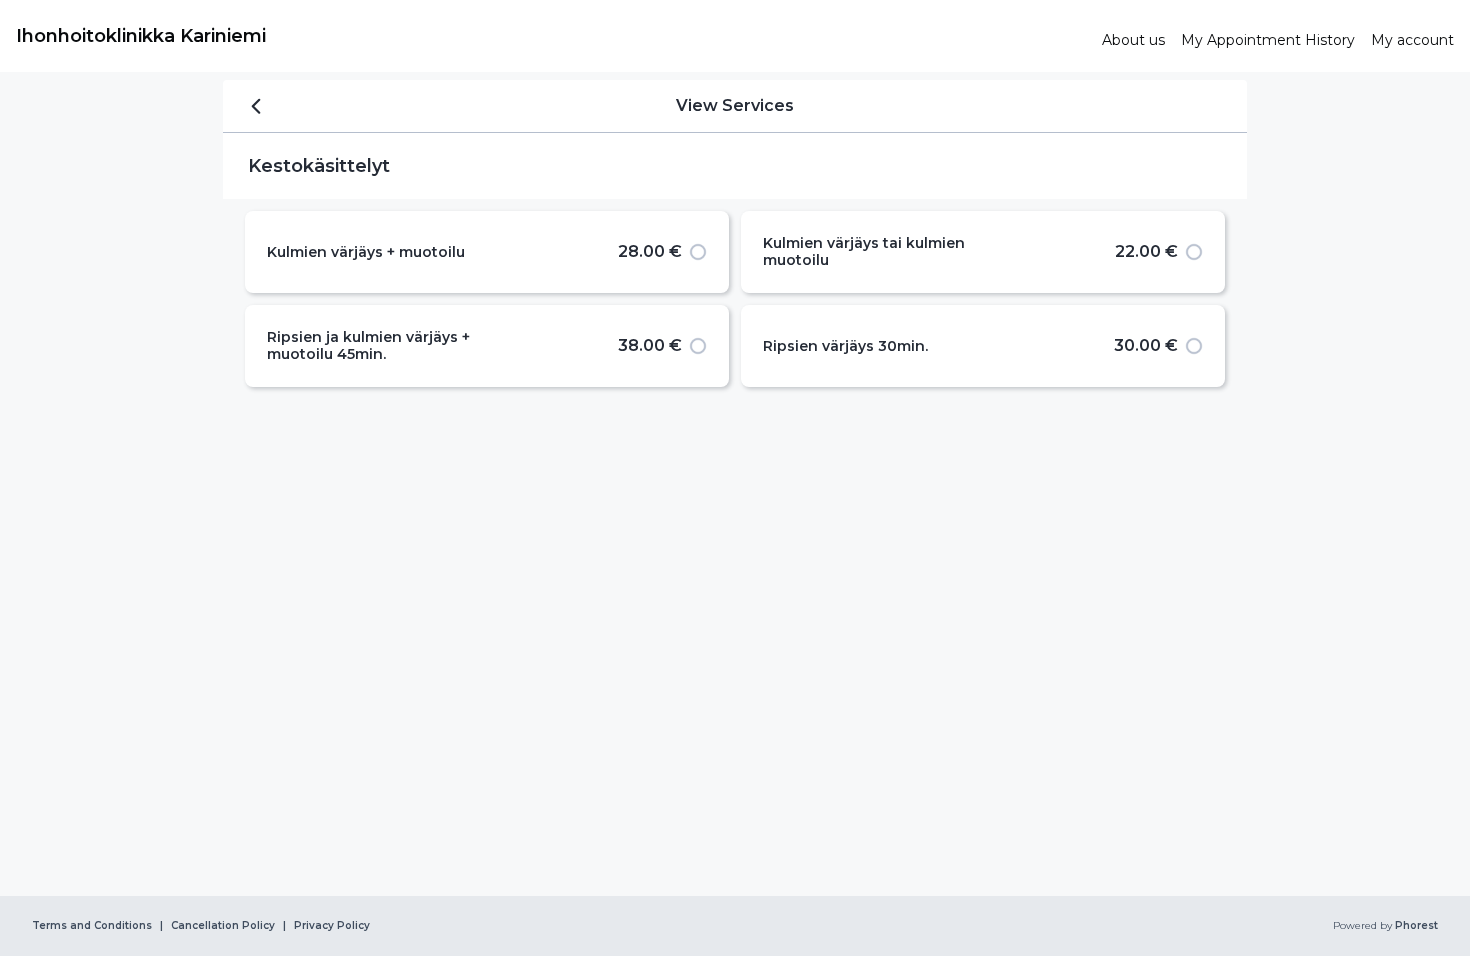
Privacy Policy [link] (332, 926)
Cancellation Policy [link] (223, 926)
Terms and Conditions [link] (92, 926)
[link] (551, 36)
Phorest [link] (1416, 926)
